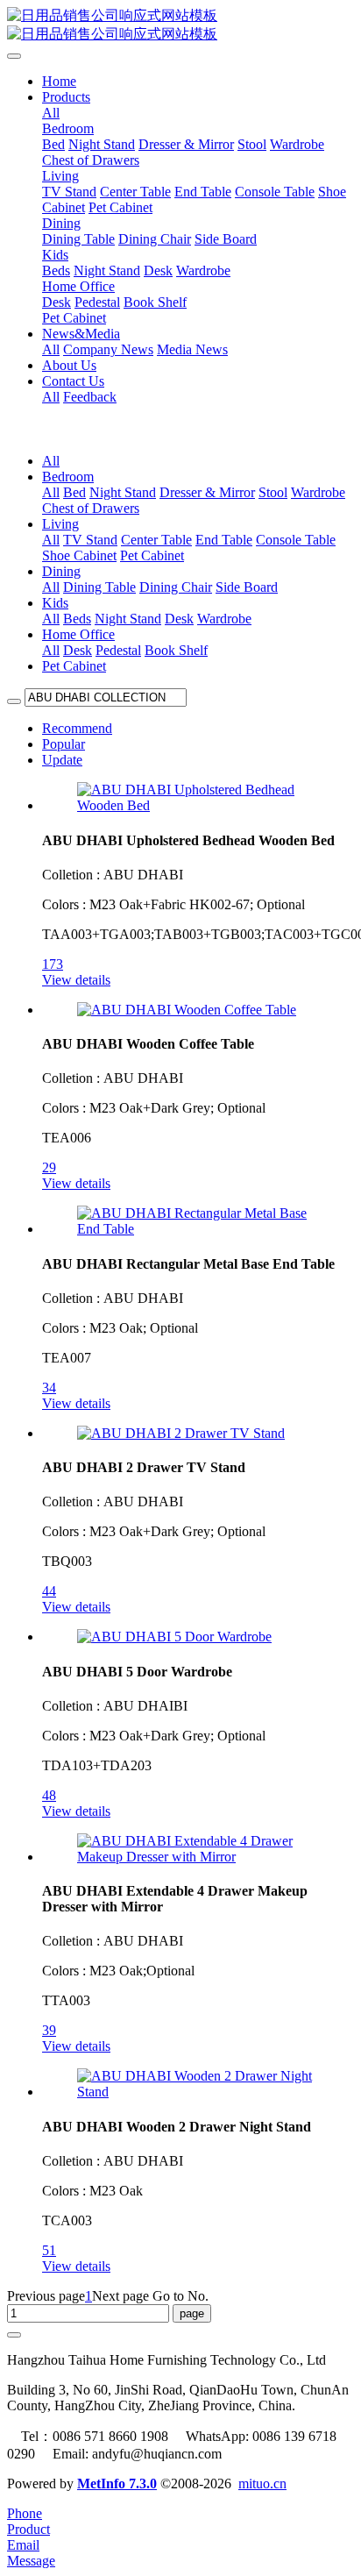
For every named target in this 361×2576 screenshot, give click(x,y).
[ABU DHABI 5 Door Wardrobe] (174, 1637)
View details (76, 980)
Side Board (247, 587)
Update (62, 760)
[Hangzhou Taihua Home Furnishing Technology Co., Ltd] (180, 25)
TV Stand (90, 540)
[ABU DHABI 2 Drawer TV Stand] (181, 1433)
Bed (74, 492)
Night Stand (123, 492)
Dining (61, 571)
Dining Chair (176, 587)
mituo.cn (262, 2483)
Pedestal (118, 650)
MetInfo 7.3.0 (117, 2483)
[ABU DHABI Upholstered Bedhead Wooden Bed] (198, 805)
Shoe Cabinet (79, 555)
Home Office (78, 634)
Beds (77, 619)
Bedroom (68, 477)
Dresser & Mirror (207, 492)
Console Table (296, 540)
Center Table (156, 540)
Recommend (77, 728)
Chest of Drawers (91, 508)
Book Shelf (176, 650)
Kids (55, 603)
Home (59, 81)
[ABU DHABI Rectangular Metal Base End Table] (198, 1229)
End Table (224, 540)
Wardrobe (318, 492)
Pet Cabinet (152, 555)
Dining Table (99, 587)
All (51, 113)
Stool (273, 492)
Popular (64, 744)
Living (60, 524)
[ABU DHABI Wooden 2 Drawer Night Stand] (198, 2092)
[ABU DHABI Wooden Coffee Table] (187, 1010)
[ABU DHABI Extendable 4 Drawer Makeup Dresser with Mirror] (198, 1857)
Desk (179, 619)
